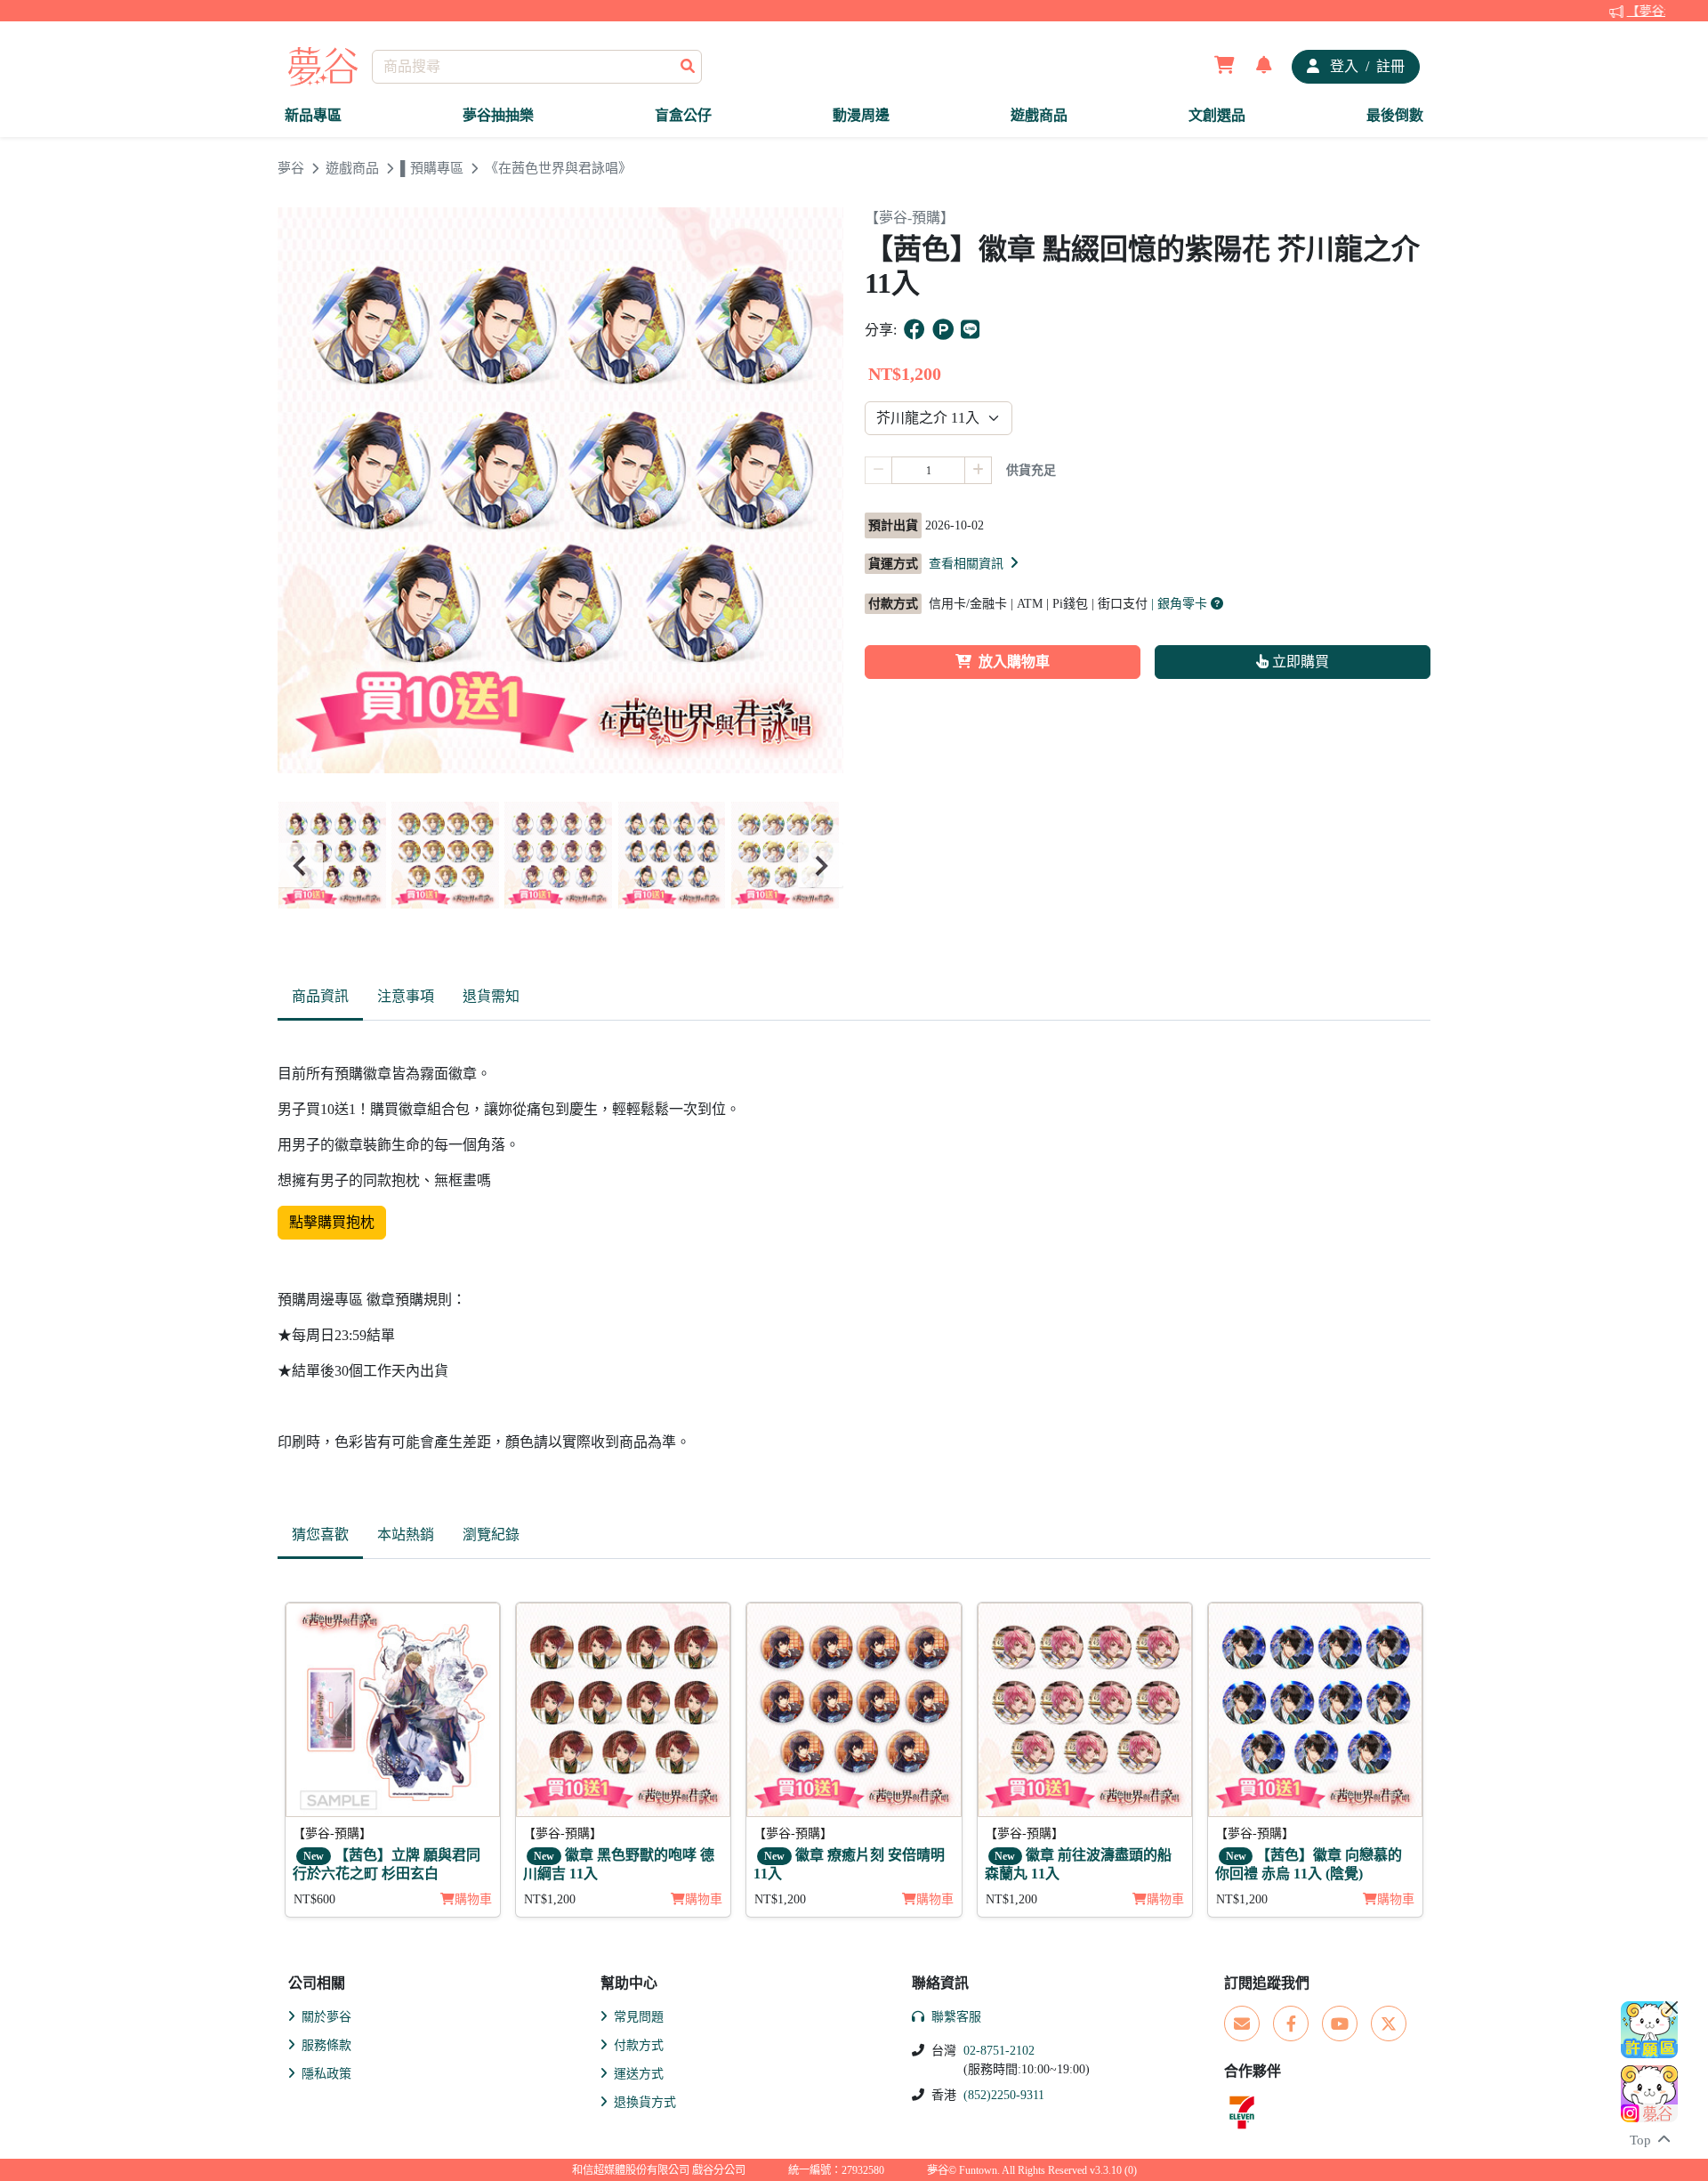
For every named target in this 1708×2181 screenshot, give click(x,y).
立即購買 (1299, 662)
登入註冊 (1366, 66)
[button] (975, 563)
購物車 (473, 1899)
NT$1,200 (550, 1899)
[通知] (1264, 67)
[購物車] (1225, 67)
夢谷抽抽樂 (498, 115)
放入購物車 (1014, 662)
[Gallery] (560, 865)
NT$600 (314, 1899)
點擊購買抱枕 (332, 1222)
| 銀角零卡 (1181, 604)
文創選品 (1217, 115)
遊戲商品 (1039, 115)
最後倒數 (1395, 115)
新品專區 (313, 115)
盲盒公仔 (683, 115)
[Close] (1672, 2007)
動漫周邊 (861, 115)
